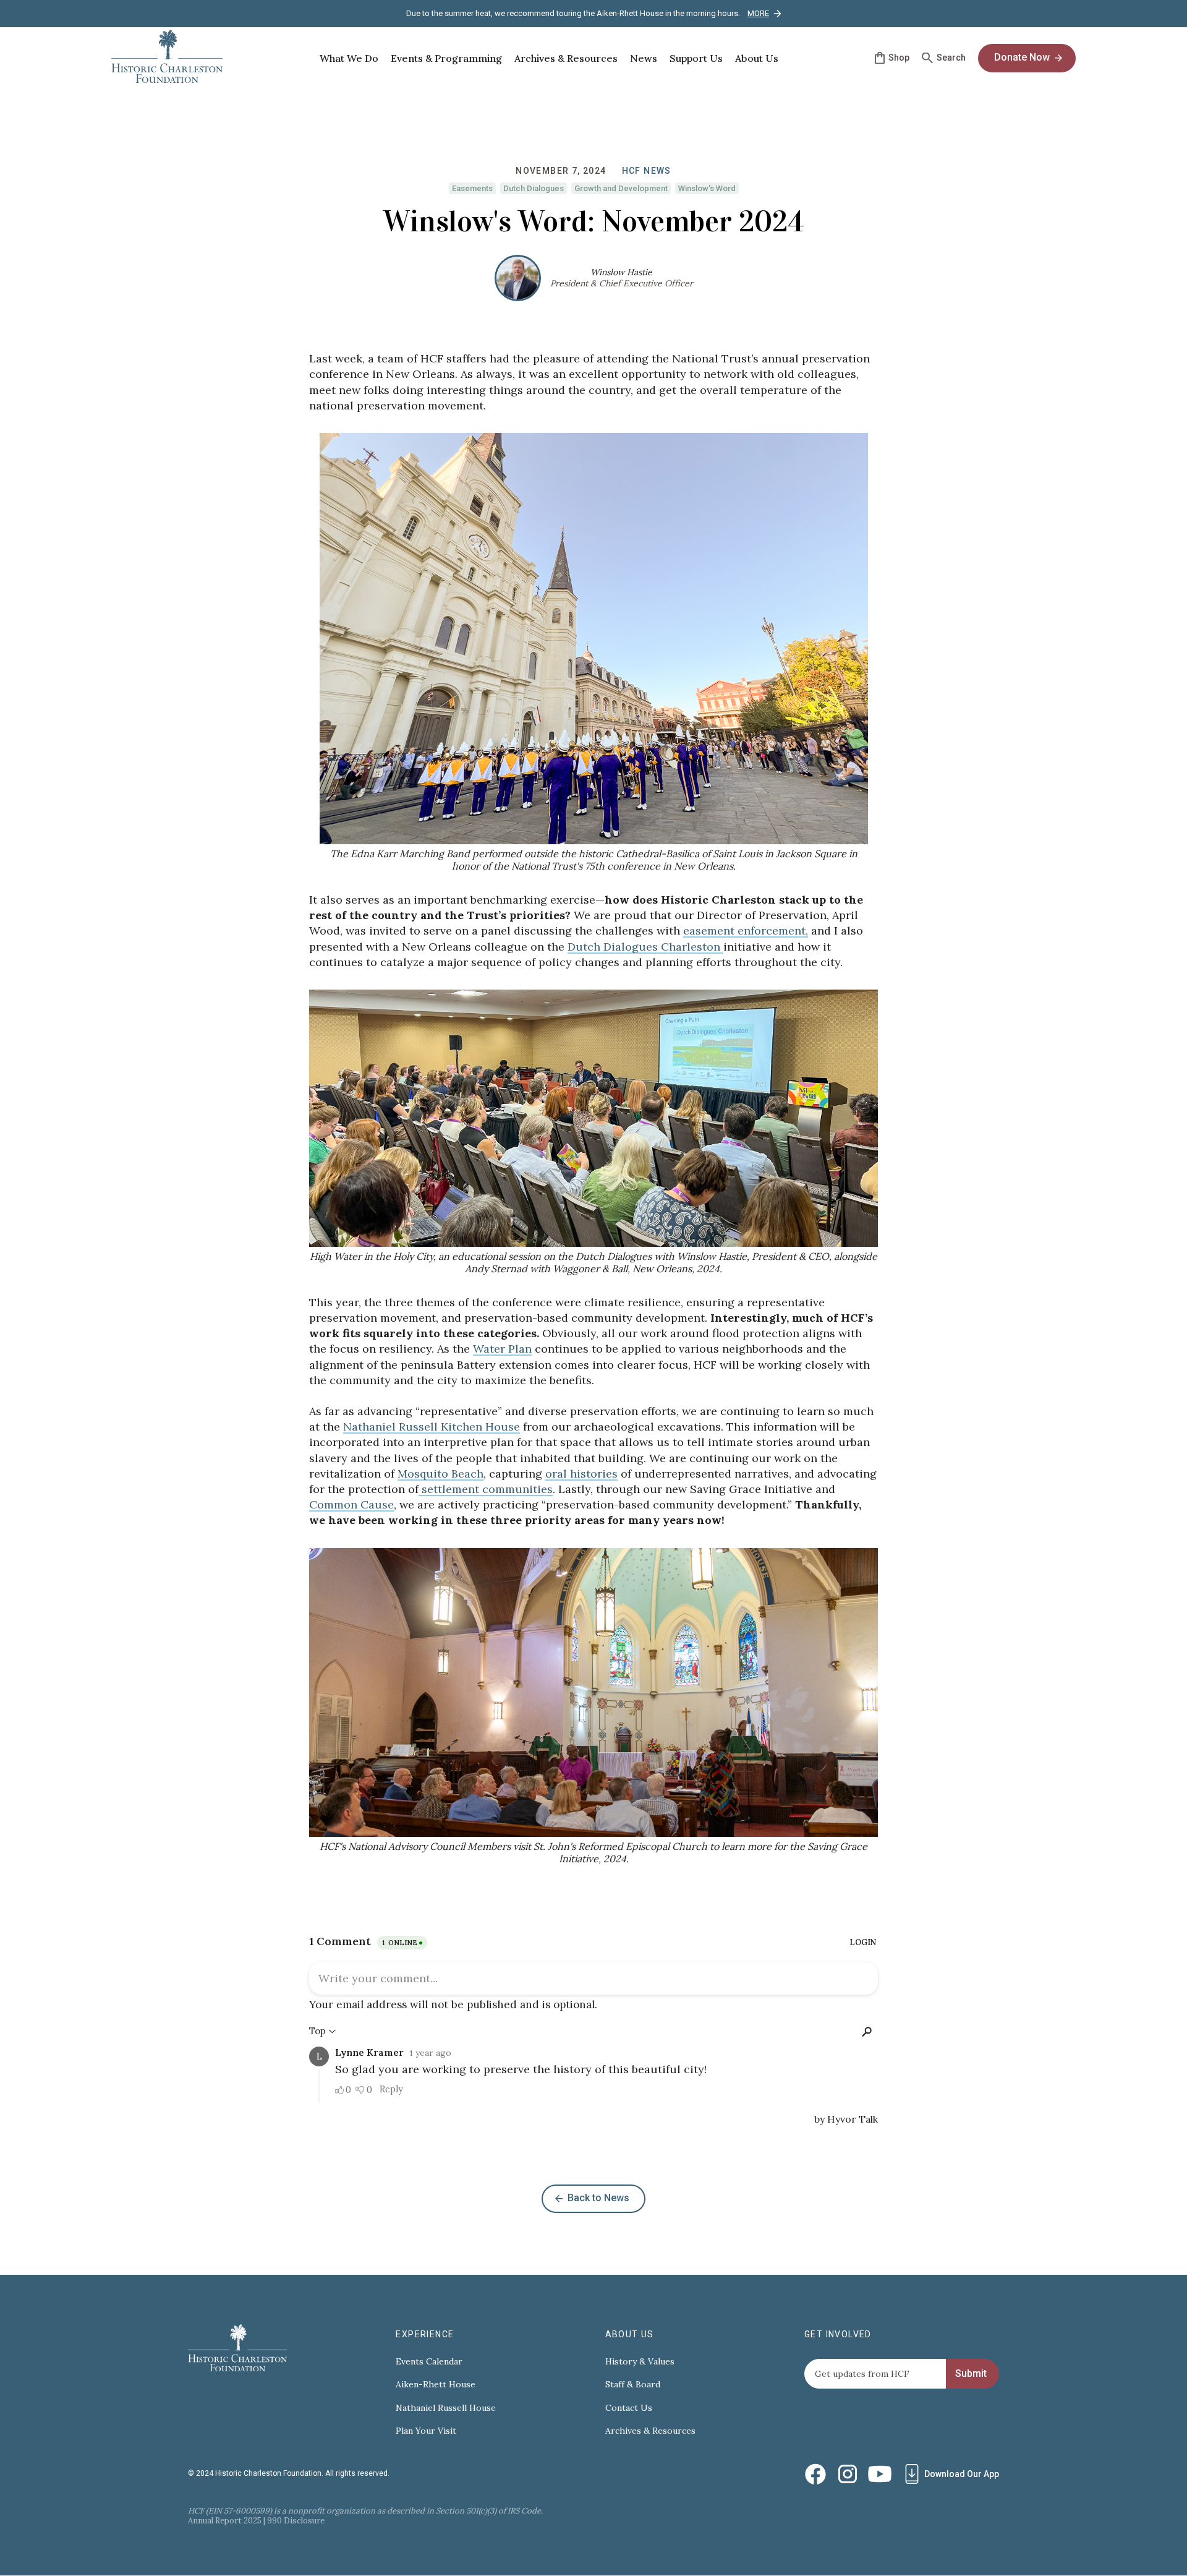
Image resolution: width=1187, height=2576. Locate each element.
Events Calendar (429, 2362)
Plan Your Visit (426, 2431)
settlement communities (486, 1489)
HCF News (647, 171)
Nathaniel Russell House (446, 2408)
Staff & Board (633, 2385)
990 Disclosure (296, 2521)
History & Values (640, 2362)
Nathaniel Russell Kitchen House (432, 1427)
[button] (349, 58)
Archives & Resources (650, 2431)
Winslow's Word (707, 188)
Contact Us (629, 2408)
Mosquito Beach (440, 1474)
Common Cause (351, 1504)
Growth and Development (621, 188)
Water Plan (502, 1349)
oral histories (581, 1474)
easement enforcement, (746, 931)
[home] (167, 58)
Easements (472, 188)
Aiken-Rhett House (436, 2385)
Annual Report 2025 (225, 2521)
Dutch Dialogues (534, 188)
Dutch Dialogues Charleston (645, 947)
